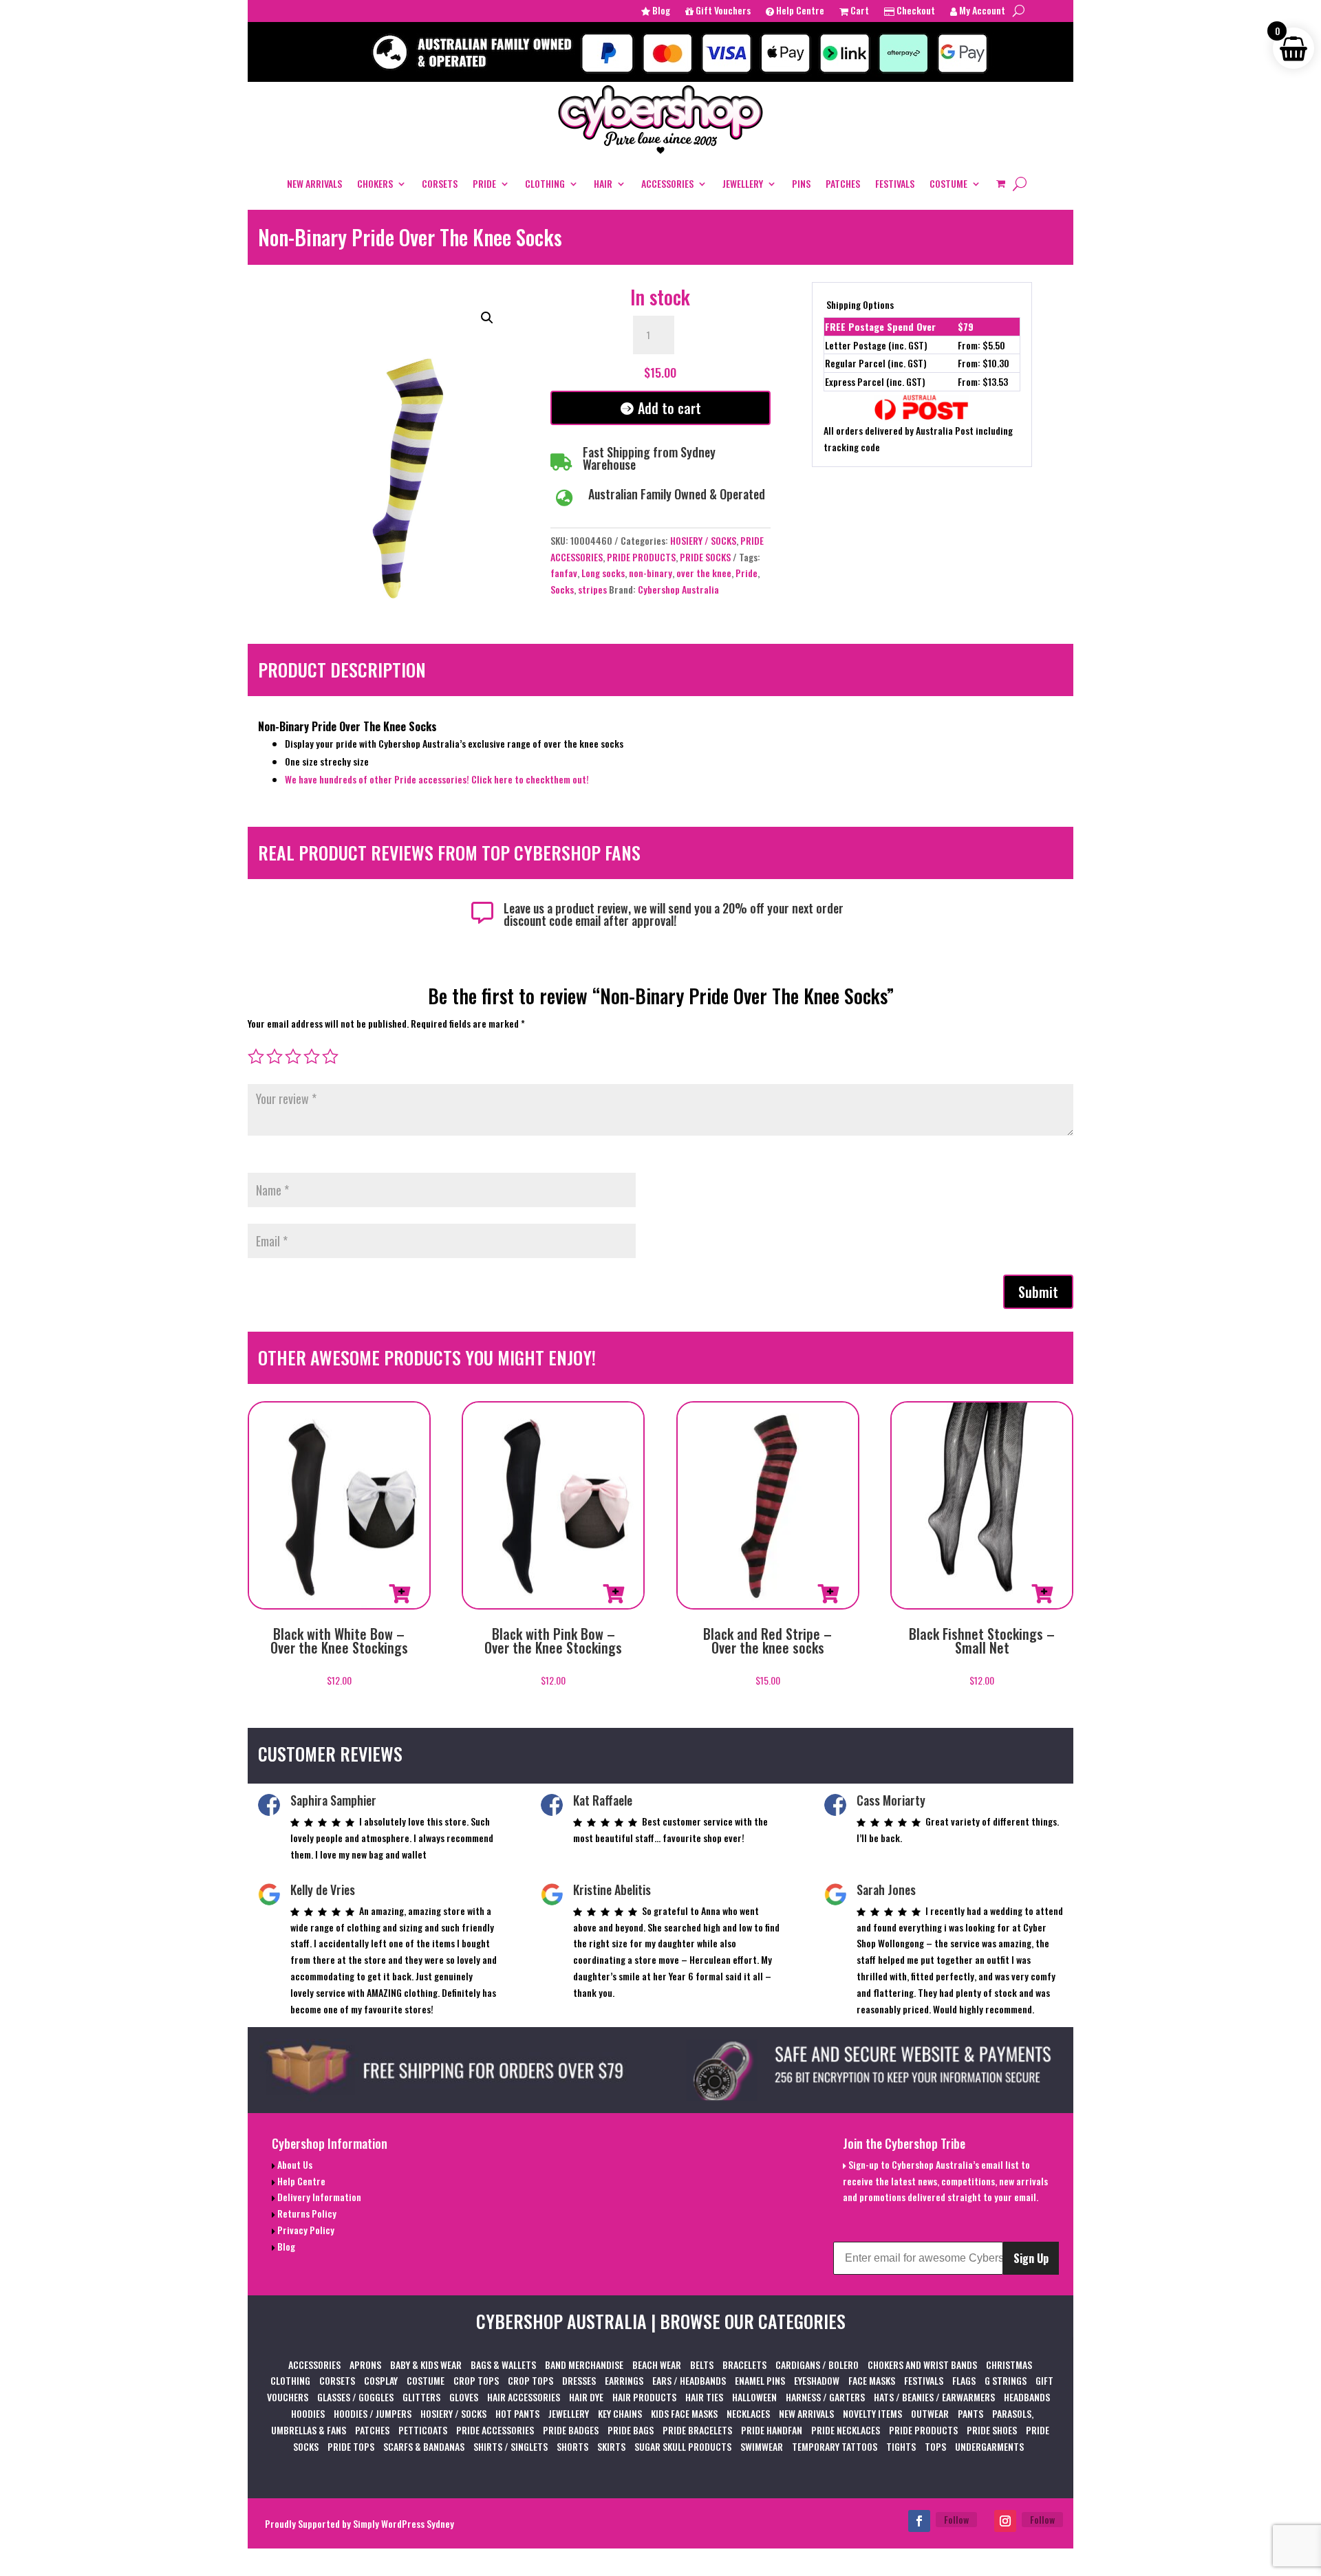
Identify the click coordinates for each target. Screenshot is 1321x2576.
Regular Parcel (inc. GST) (876, 363)
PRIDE (484, 183)
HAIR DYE (586, 2397)
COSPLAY (381, 2380)
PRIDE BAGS (631, 2430)
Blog (660, 11)
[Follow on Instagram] (1005, 2521)
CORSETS (440, 183)
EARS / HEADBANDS (689, 2380)
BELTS (702, 2364)
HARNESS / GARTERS (825, 2397)
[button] (487, 318)
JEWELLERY (743, 183)
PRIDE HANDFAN (772, 2430)
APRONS (365, 2364)
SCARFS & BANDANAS (424, 2446)
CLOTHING (545, 183)
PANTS (970, 2413)
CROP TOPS (476, 2380)
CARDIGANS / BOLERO (817, 2364)
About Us (294, 2164)
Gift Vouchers (722, 11)
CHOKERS (375, 183)
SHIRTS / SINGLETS (511, 2446)
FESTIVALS (895, 183)
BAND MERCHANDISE (584, 2364)
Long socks (603, 573)
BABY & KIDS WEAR (426, 2364)
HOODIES (308, 2413)
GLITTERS (421, 2397)
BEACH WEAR (657, 2364)
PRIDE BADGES (571, 2430)
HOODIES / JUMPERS (373, 2413)
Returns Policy (306, 2213)
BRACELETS (744, 2364)
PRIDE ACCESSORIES (495, 2430)
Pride (747, 573)
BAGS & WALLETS (503, 2364)
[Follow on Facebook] (919, 2521)
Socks (562, 589)
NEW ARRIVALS (314, 183)
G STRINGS (1006, 2380)
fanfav (564, 573)
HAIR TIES (704, 2397)
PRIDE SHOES (992, 2430)
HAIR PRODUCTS (644, 2397)
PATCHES (843, 183)
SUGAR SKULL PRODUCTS (683, 2446)
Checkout (915, 11)
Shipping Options (860, 304)
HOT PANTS (517, 2413)
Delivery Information (318, 2197)
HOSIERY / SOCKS (703, 540)
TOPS (935, 2446)
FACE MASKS (872, 2380)
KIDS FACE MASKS (684, 2413)
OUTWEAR (930, 2413)
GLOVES (464, 2397)
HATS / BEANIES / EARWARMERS (934, 2397)
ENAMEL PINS (760, 2380)
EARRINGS (624, 2380)
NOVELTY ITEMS (872, 2413)
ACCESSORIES (667, 183)
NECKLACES (748, 2413)
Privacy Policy (305, 2230)
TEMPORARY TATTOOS (835, 2446)
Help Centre (799, 11)
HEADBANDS (1027, 2397)
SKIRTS (611, 2446)
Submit (1038, 1292)
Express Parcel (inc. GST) (875, 381)
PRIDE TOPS (351, 2446)
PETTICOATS (423, 2430)
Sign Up (1031, 2258)
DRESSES (579, 2380)
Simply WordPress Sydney (404, 2523)
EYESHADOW (817, 2380)
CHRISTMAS (1009, 2364)
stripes (592, 589)
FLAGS (964, 2380)
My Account (981, 11)
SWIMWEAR (762, 2446)
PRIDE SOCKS (705, 557)
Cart (859, 11)
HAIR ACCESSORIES (524, 2397)
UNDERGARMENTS (989, 2446)
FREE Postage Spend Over (880, 326)
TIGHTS (901, 2446)
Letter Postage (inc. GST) (876, 345)
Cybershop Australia (678, 589)
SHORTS (572, 2446)
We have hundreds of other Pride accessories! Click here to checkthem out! (438, 779)
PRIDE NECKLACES (846, 2430)
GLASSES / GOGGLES (355, 2397)
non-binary (651, 573)
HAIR (603, 183)
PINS (801, 183)
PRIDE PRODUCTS (641, 557)
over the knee (704, 573)
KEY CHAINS (620, 2413)
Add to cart (669, 408)
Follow (956, 2519)
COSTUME (948, 183)
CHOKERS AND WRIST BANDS (922, 2364)
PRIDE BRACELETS (697, 2430)
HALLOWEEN (754, 2397)
